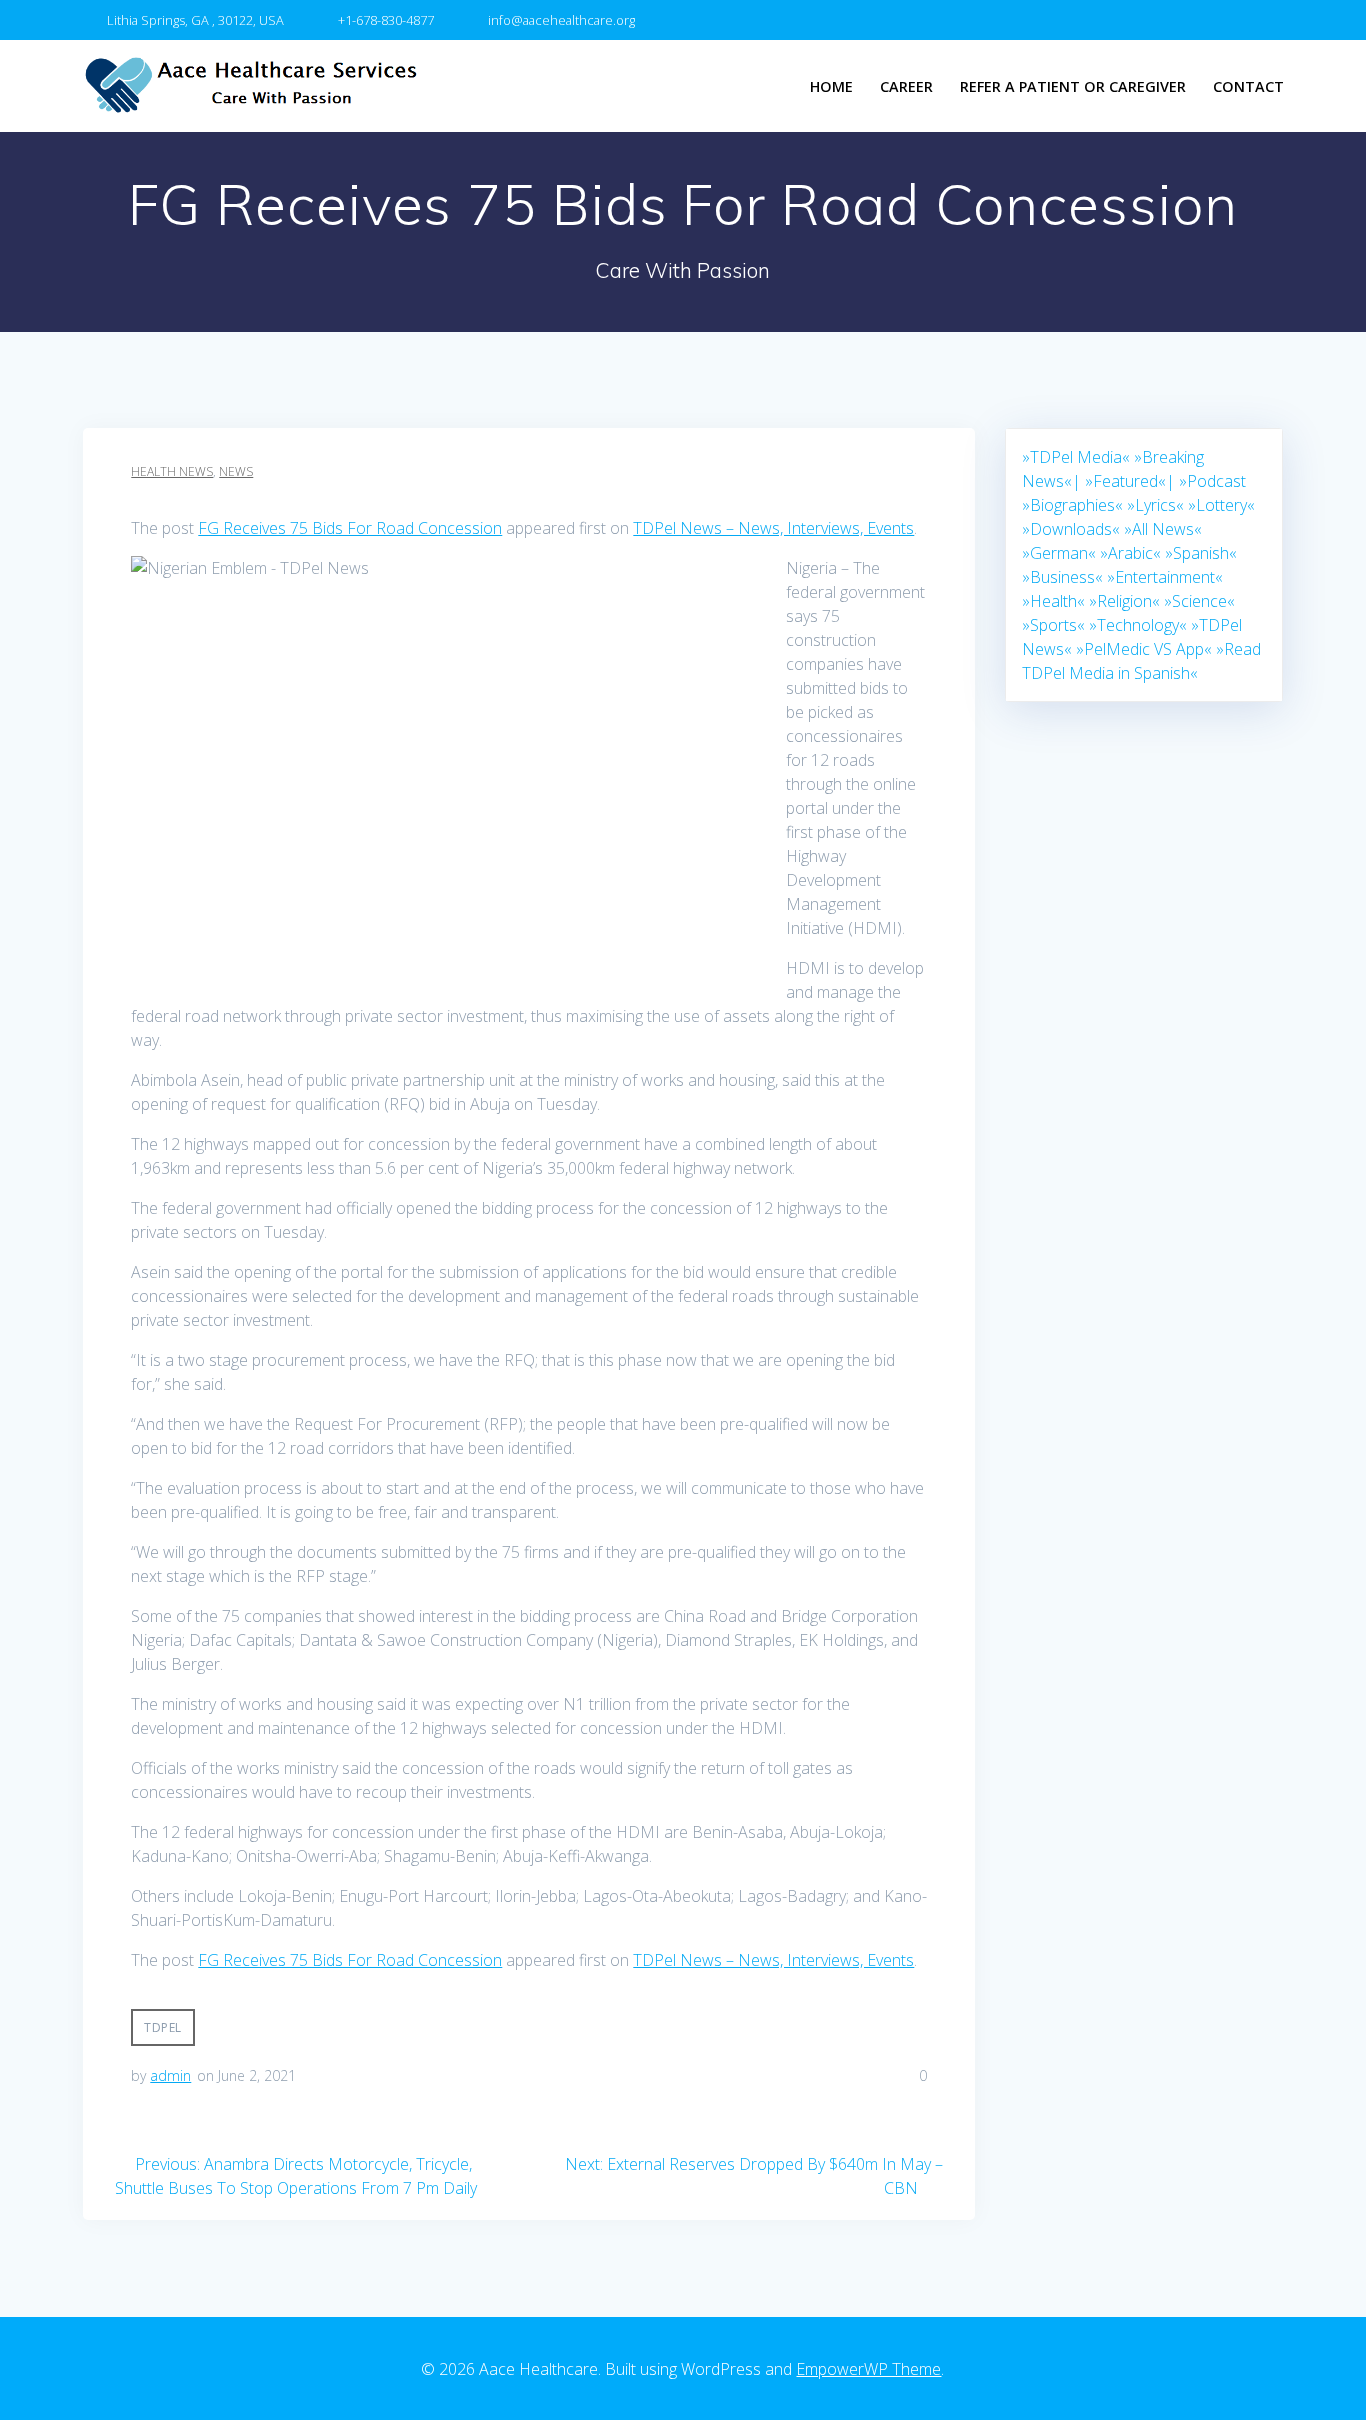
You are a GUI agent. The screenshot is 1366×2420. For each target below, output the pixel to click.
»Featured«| (1130, 481)
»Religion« (1124, 601)
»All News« (1163, 529)
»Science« (1199, 601)
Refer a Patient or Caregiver (1073, 86)
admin (170, 2075)
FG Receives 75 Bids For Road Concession (350, 528)
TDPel (163, 2027)
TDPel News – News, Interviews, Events (773, 528)
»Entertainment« (1165, 577)
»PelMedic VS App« (1144, 649)
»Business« (1062, 577)
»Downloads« (1071, 529)
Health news (172, 471)
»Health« (1053, 601)
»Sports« (1053, 625)
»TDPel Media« (1076, 457)
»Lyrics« (1155, 505)
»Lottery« (1221, 505)
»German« (1059, 553)
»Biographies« (1072, 505)
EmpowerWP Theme (868, 2369)
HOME (831, 86)
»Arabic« (1130, 553)
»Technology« (1138, 625)
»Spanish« (1201, 553)
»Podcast (1212, 481)
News (236, 471)
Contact (1248, 86)
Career (906, 86)
